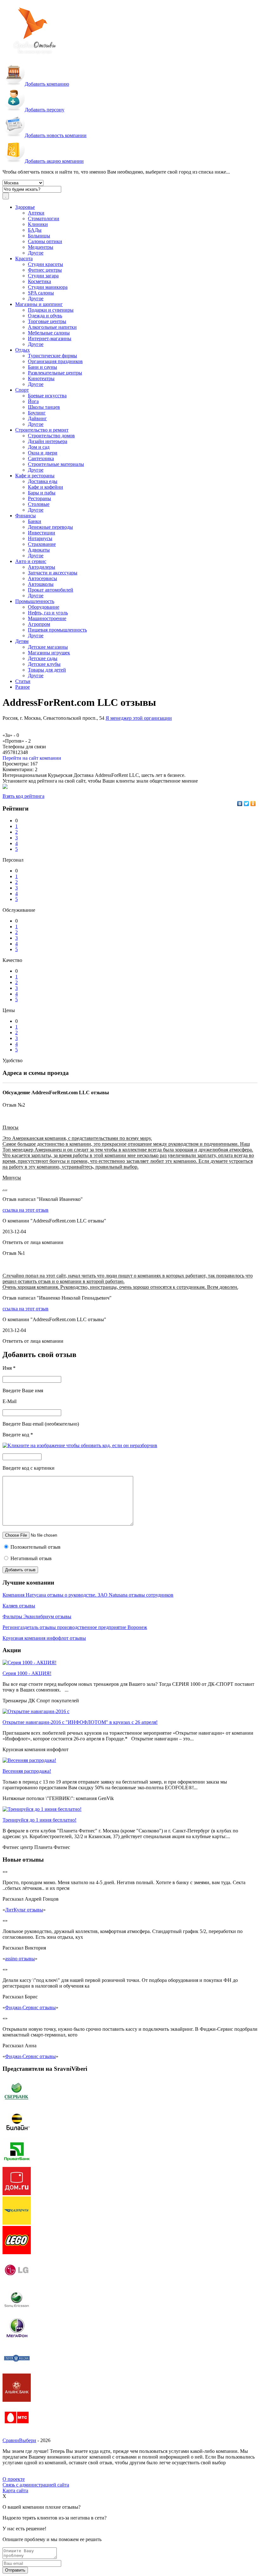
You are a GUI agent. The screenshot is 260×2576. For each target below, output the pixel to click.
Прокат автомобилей (51, 590)
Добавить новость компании (56, 135)
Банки (35, 521)
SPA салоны (41, 293)
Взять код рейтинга (23, 796)
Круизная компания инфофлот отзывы (44, 1638)
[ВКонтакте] (240, 804)
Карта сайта (15, 2490)
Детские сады (43, 658)
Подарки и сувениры (51, 310)
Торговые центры (47, 321)
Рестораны (39, 498)
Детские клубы (44, 664)
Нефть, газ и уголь (48, 613)
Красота (24, 258)
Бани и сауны (42, 367)
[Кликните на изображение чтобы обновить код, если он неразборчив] (80, 1445)
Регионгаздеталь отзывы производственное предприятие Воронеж (75, 1627)
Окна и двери (43, 453)
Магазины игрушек (49, 653)
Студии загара (43, 276)
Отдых (23, 350)
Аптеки (36, 213)
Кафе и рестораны (35, 476)
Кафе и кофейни (45, 487)
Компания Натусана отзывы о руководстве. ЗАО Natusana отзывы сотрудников (88, 1595)
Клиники (38, 224)
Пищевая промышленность (57, 630)
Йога (33, 401)
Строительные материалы (56, 464)
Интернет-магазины (50, 338)
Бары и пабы (42, 493)
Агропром (39, 624)
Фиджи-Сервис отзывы (30, 2007)
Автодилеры (42, 567)
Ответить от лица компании (33, 1242)
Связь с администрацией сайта (36, 2485)
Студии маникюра (48, 287)
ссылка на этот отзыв (26, 1210)
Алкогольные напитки (52, 327)
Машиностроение (47, 618)
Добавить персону (45, 110)
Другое (36, 253)
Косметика (39, 281)
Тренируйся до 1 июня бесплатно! (39, 1820)
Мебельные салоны (49, 333)
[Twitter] (247, 804)
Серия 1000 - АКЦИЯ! (27, 1673)
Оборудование (44, 607)
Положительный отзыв (35, 1547)
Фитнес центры (45, 270)
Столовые (39, 504)
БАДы (35, 230)
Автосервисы (42, 578)
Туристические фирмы (52, 356)
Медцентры (41, 247)
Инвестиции (42, 533)
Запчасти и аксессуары (53, 573)
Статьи (23, 681)
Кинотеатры (41, 378)
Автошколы (41, 584)
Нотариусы (40, 538)
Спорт (22, 390)
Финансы (26, 516)
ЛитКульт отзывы (24, 1910)
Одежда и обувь (45, 316)
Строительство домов (51, 436)
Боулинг (37, 413)
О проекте (14, 2479)
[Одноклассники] (253, 804)
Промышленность (35, 601)
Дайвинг (37, 418)
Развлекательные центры (55, 373)
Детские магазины (48, 647)
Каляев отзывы (19, 1606)
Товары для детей (47, 670)
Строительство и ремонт (42, 430)
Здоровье (25, 207)
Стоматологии (44, 219)
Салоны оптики (45, 241)
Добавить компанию (47, 84)
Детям (22, 641)
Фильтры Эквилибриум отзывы (37, 1616)
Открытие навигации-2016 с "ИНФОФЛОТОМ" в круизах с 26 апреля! (80, 1722)
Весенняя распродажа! (27, 1771)
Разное (23, 687)
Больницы (39, 236)
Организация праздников (55, 361)
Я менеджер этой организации (139, 718)
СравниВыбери (19, 2440)
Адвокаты (39, 550)
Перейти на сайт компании (32, 758)
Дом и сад (39, 447)
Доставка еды (43, 481)
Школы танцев (44, 407)
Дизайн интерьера (48, 441)
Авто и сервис (31, 561)
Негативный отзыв (30, 1558)
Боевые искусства (47, 396)
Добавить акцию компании (54, 161)
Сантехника (41, 458)
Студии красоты (45, 264)
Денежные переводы (50, 527)
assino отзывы (20, 1959)
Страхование (42, 544)
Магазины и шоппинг (39, 304)
